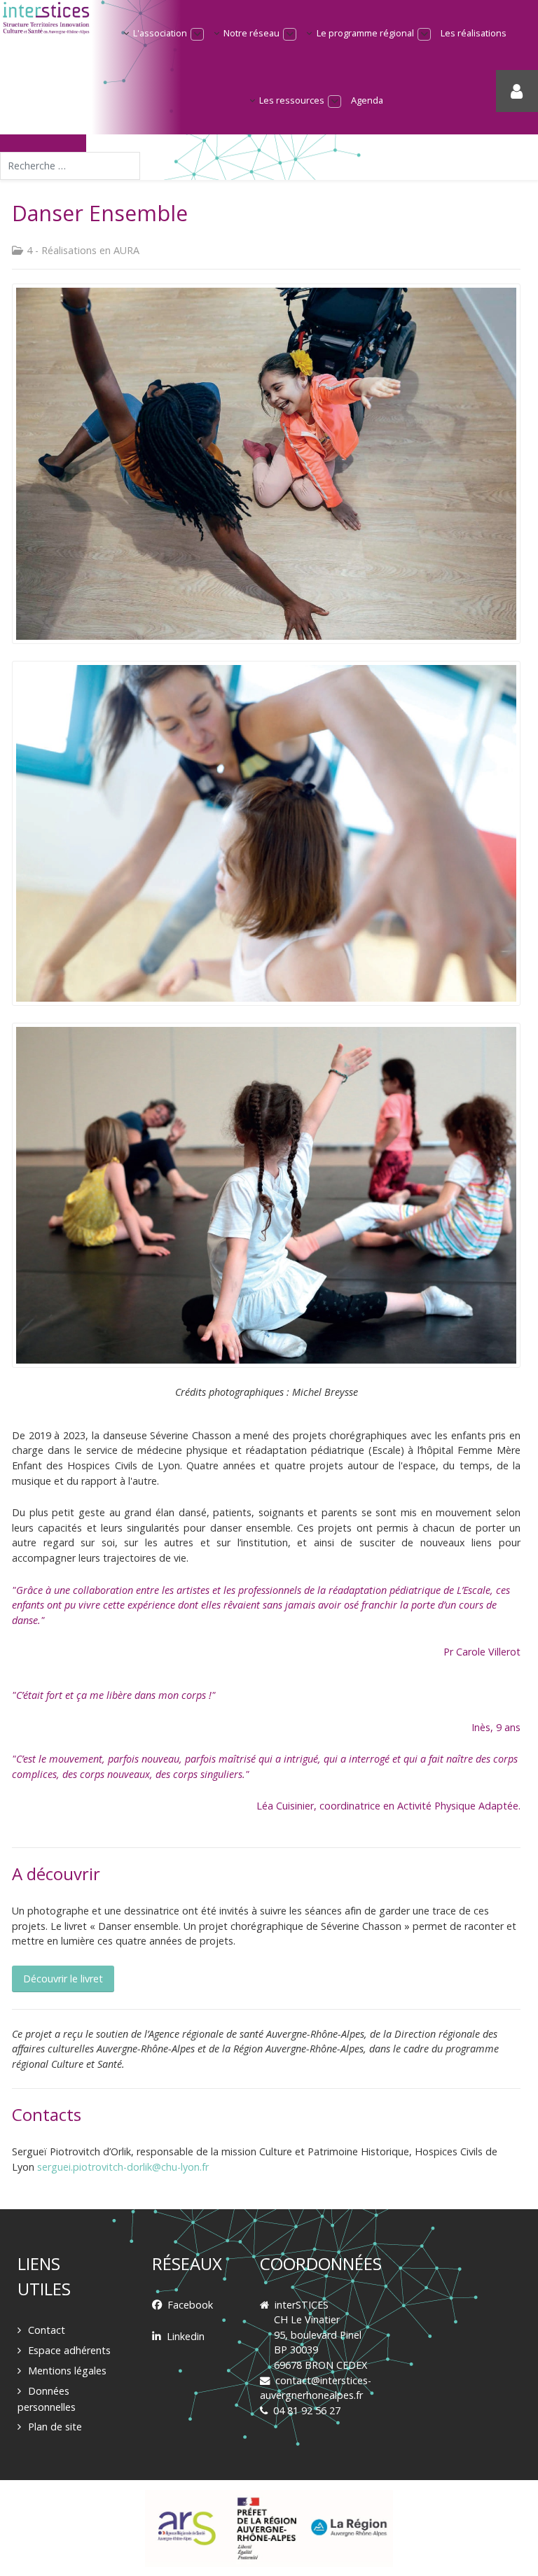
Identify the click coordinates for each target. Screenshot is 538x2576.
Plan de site (55, 2427)
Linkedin (186, 2336)
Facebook (190, 2305)
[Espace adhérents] (517, 91)
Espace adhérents (69, 2350)
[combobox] (70, 166)
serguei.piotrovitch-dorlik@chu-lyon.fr (123, 2167)
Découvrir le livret (63, 1979)
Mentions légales (67, 2371)
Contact (47, 2330)
